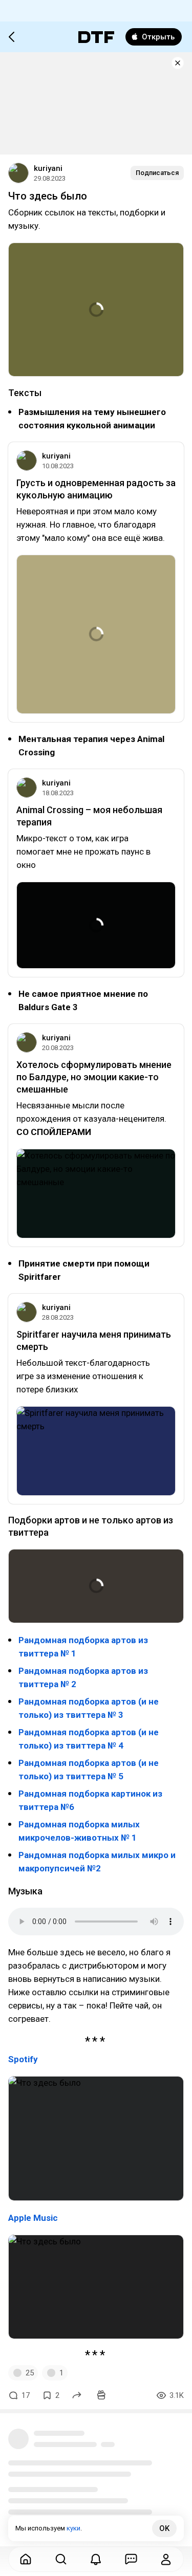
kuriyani (48, 168)
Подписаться (157, 173)
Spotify (23, 2059)
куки (73, 2528)
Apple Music (33, 2218)
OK (164, 2528)
